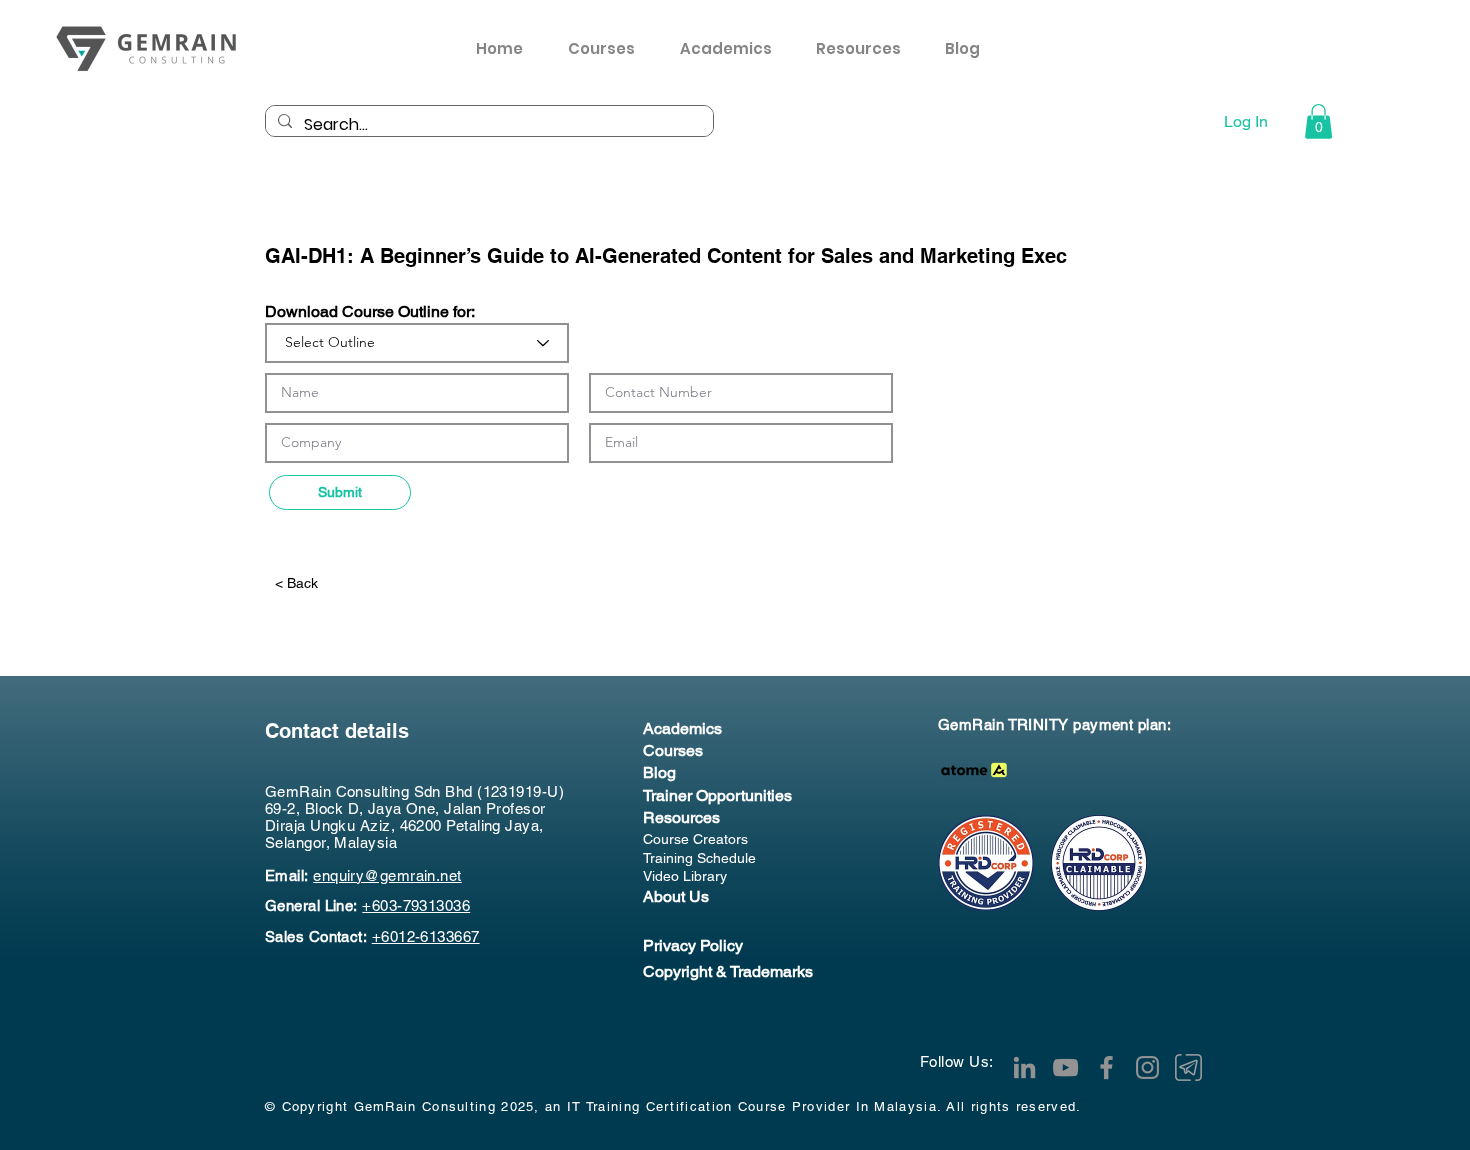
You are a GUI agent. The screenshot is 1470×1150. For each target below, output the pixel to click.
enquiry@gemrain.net (387, 875)
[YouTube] (1065, 1067)
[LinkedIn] (1024, 1067)
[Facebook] (1106, 1067)
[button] (865, 49)
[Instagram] (1147, 1067)
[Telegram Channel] (1188, 1067)
